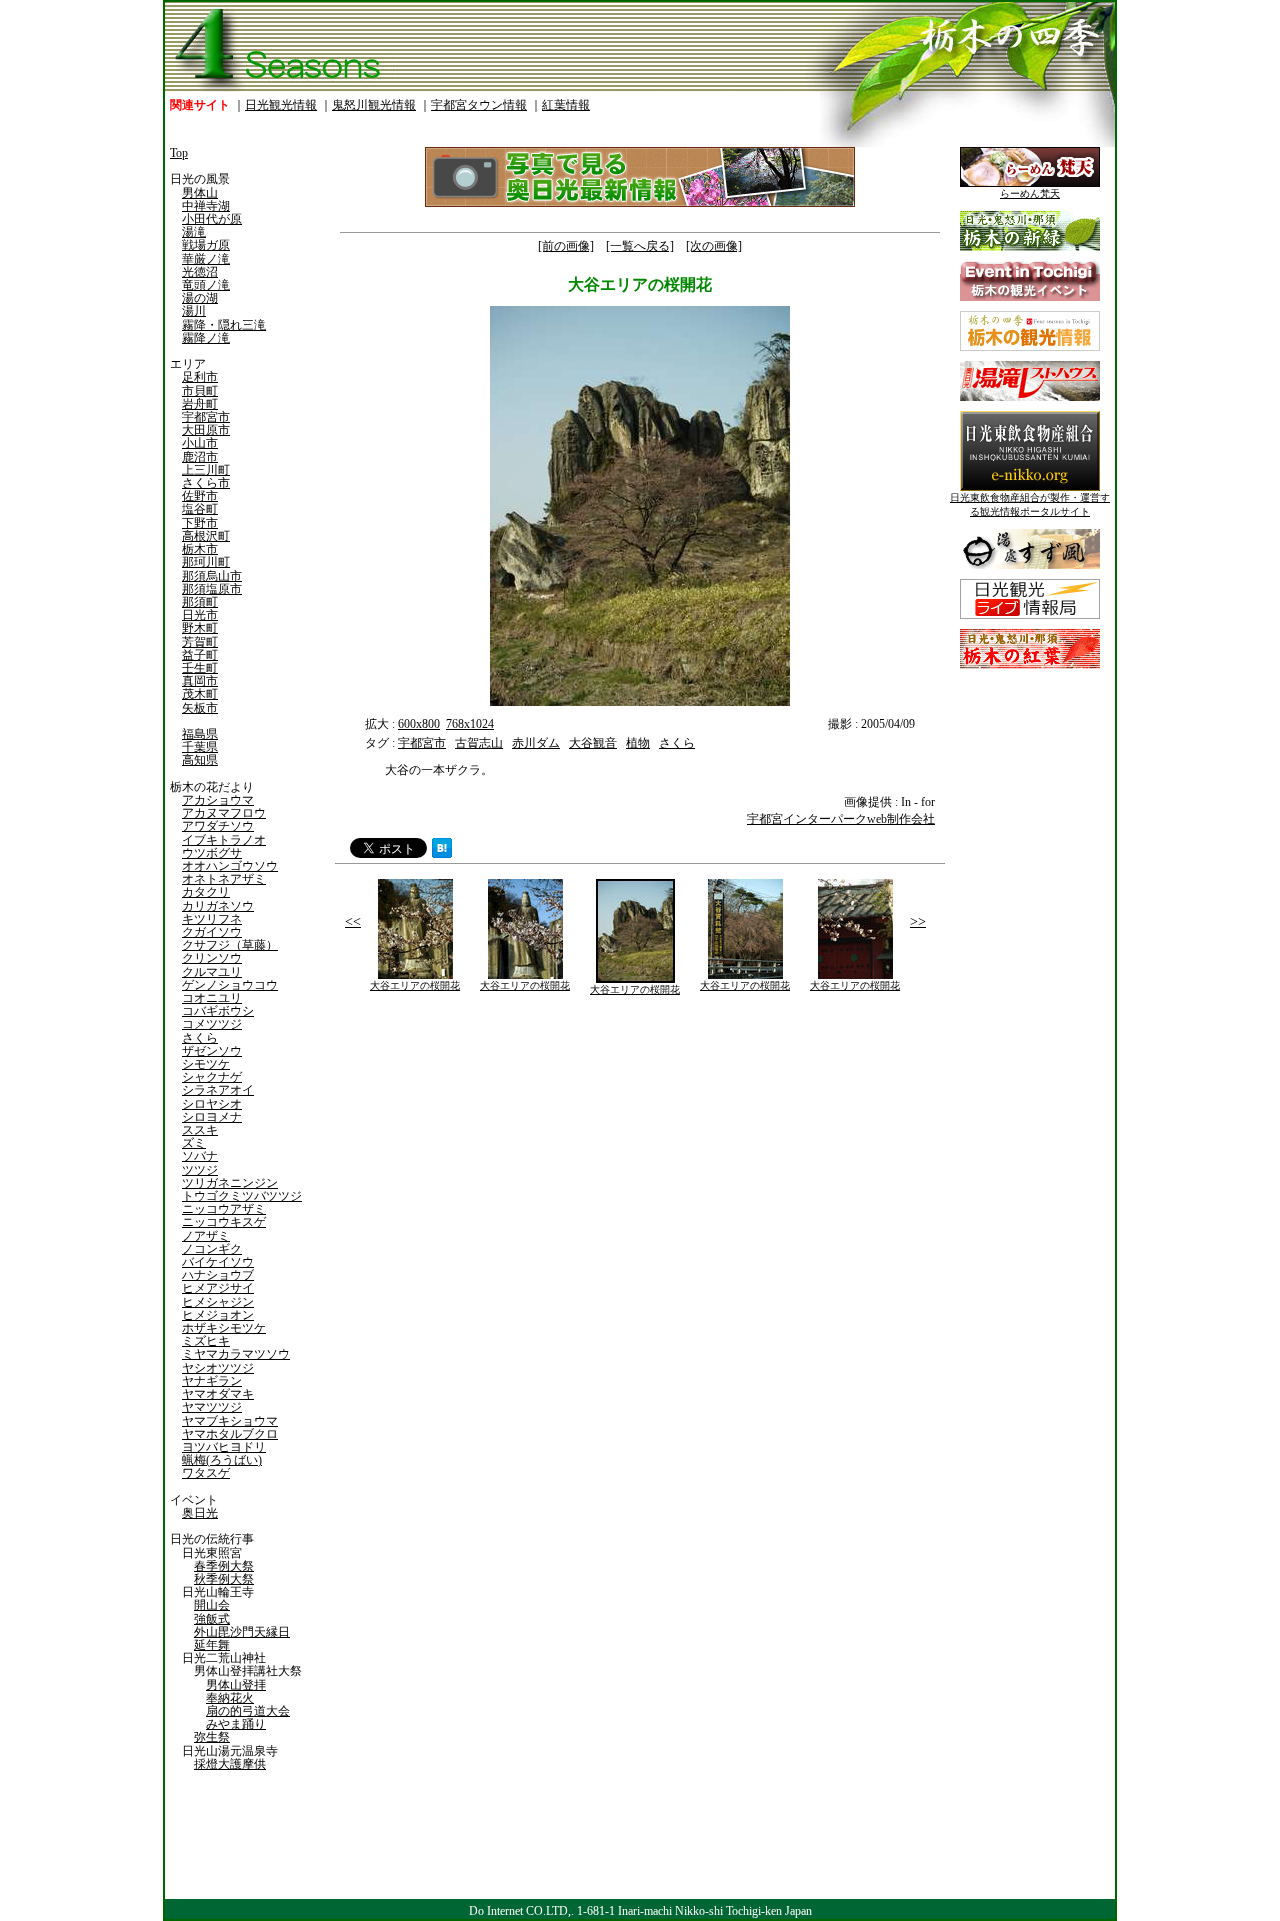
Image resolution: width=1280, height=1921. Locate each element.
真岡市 (200, 681)
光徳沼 (200, 272)
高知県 (200, 760)
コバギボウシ (218, 1011)
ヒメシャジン (218, 1302)
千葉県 (200, 747)
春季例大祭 (224, 1566)
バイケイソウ (218, 1262)
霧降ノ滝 (206, 338)
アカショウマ (218, 800)
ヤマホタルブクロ (230, 1434)
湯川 (194, 311)
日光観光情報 (281, 105)
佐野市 (200, 496)
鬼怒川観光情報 (374, 105)
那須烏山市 (212, 576)
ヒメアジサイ (218, 1288)
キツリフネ (212, 919)
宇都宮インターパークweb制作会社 (841, 819)
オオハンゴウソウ (230, 866)
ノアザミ (206, 1236)
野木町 (200, 628)
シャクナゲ (212, 1077)
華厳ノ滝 (206, 259)
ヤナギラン (212, 1381)
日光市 (200, 615)
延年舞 (212, 1645)
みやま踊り (236, 1724)
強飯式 (212, 1619)
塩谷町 (200, 509)
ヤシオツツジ (218, 1368)
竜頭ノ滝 (206, 285)
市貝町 (200, 391)
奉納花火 (230, 1698)
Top (179, 153)
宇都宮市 (206, 417)
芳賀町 (200, 642)
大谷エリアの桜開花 (415, 985)
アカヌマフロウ (224, 813)
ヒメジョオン (218, 1315)
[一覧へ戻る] (640, 246)
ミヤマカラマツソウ (236, 1354)
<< (353, 921)
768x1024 (470, 724)
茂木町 (200, 694)
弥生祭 (212, 1737)
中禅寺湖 (206, 206)
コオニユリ (212, 998)
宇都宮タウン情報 (479, 105)
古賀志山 (479, 743)
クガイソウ (212, 932)
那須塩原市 (212, 589)
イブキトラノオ (224, 840)
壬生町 (200, 668)
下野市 (200, 523)
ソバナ (200, 1156)
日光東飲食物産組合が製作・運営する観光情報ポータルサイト (1030, 504)
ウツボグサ (212, 853)
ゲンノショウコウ (230, 985)
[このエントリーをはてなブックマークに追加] (442, 853)
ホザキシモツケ (224, 1328)
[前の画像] (566, 246)
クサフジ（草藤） (230, 945)
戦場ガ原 (206, 245)
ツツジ (200, 1170)
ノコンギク (212, 1249)
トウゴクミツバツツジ (242, 1196)
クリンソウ (212, 958)
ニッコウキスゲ (224, 1222)
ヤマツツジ (212, 1407)
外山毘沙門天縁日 (242, 1632)
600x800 (419, 724)
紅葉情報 (566, 105)
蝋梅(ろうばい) (222, 1460)
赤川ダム (536, 743)
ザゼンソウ (212, 1051)
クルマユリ (212, 972)
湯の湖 (200, 298)
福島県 (200, 734)
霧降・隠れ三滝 (224, 325)
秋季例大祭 (224, 1579)
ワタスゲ (206, 1473)
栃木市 (200, 549)
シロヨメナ (212, 1117)
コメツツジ (212, 1024)
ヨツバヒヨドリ (224, 1447)
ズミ (194, 1143)
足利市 (200, 377)
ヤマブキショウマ (230, 1421)
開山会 (212, 1605)
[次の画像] (714, 246)
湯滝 (194, 232)
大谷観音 (593, 743)
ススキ (200, 1130)
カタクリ (206, 892)
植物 (638, 743)
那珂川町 (206, 562)
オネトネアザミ (224, 879)
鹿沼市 (200, 457)
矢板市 (200, 708)
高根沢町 (206, 536)
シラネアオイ (218, 1090)
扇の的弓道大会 (248, 1711)
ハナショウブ (218, 1275)
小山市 (200, 443)
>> (918, 921)
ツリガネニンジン (230, 1183)
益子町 (200, 655)
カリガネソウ (218, 906)
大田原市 (206, 430)
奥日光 (200, 1513)
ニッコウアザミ (224, 1209)
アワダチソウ (218, 826)
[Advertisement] (485, 1149)
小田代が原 (212, 219)
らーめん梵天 (1030, 193)
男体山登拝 (236, 1685)
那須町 (200, 602)
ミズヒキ (206, 1341)
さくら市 (206, 483)
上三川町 (206, 470)
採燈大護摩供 (230, 1764)
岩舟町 (200, 404)
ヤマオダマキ (218, 1394)
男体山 (200, 193)
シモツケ (206, 1064)
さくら (200, 1038)
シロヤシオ (212, 1104)
